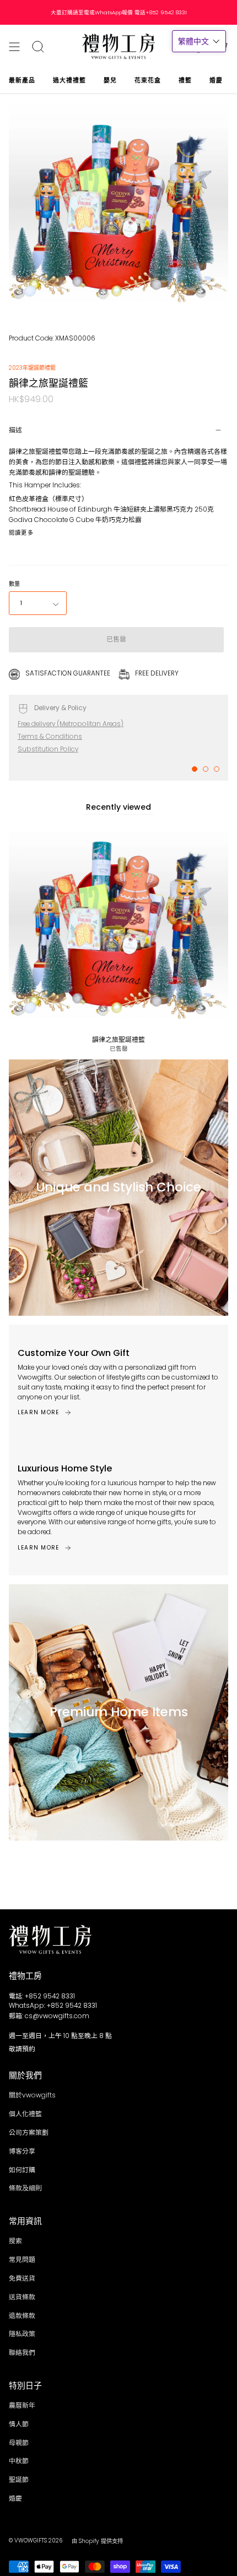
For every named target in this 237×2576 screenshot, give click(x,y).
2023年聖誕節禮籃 (32, 368)
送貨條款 (22, 2297)
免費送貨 (22, 2278)
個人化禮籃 (25, 2114)
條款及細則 (25, 2188)
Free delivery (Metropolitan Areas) (71, 724)
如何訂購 (22, 2170)
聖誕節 (19, 2480)
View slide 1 (195, 769)
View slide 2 (206, 769)
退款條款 (22, 2316)
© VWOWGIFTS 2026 (36, 2541)
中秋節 (19, 2461)
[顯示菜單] (14, 47)
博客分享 (22, 2151)
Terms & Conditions (50, 737)
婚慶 (15, 2498)
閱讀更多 (21, 533)
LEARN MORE (38, 1412)
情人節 (19, 2424)
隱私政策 (22, 2334)
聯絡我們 (22, 2353)
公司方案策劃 (29, 2133)
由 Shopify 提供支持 (97, 2541)
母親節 (19, 2443)
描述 (15, 430)
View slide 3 (217, 769)
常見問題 (22, 2260)
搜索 (15, 2241)
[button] (199, 41)
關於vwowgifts (32, 2095)
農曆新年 (22, 2405)
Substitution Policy (48, 749)
